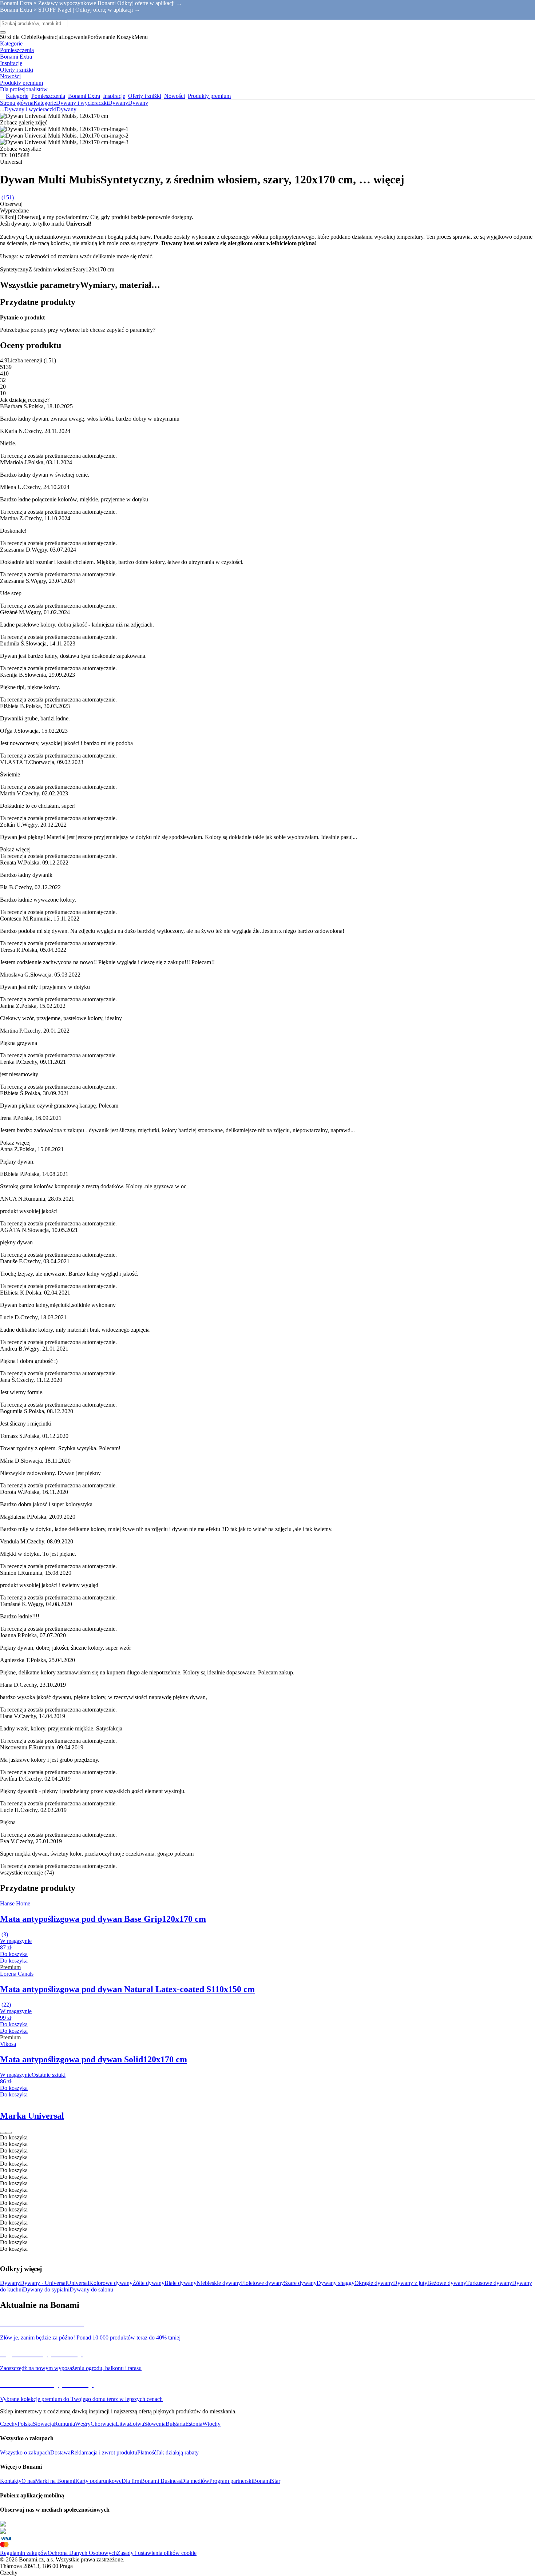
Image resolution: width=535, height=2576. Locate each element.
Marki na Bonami (55, 2481)
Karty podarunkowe (98, 2481)
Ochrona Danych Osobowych (82, 2553)
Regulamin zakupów (24, 2553)
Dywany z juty (410, 2283)
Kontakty (11, 2481)
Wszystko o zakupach (25, 2452)
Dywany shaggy (336, 2283)
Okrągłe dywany (374, 2283)
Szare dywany (300, 2283)
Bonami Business (161, 2481)
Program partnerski (231, 2481)
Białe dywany (181, 2283)
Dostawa (60, 2452)
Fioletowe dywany (262, 2283)
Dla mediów (195, 2481)
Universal (78, 2283)
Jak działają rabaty (178, 2452)
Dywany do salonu (91, 2289)
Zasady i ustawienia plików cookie (157, 2553)
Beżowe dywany (447, 2283)
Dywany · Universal (43, 2283)
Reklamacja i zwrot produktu (104, 2452)
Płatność (147, 2452)
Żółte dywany (148, 2283)
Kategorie (45, 103)
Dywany (138, 103)
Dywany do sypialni (46, 2289)
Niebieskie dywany (219, 2283)
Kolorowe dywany (111, 2283)
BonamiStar (267, 2481)
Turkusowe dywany (489, 2283)
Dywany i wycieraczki (82, 103)
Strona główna (17, 103)
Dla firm (131, 2481)
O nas (28, 2481)
